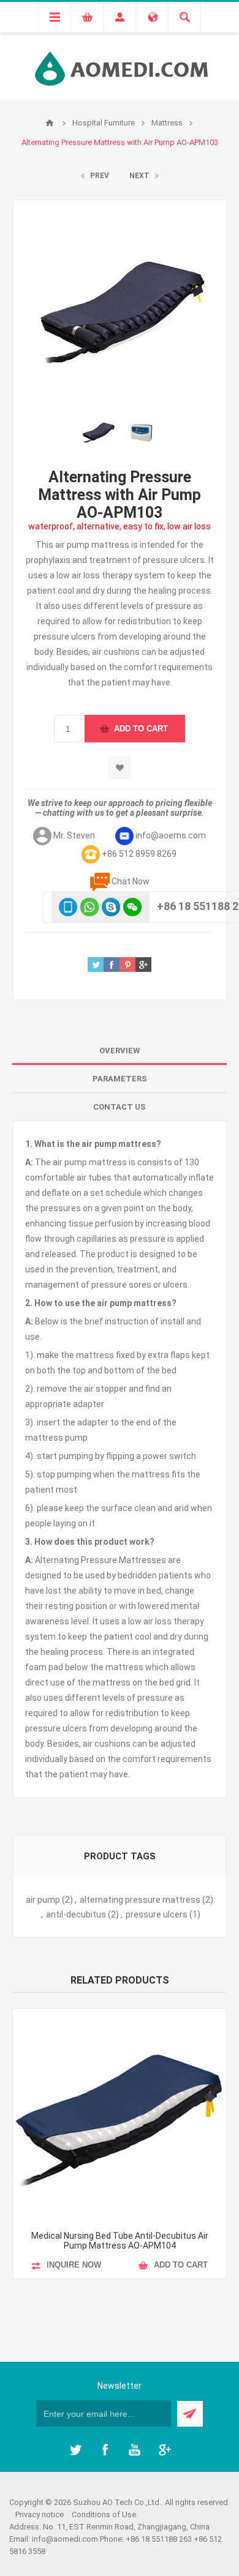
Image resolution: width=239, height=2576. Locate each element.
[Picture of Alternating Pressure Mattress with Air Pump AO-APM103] (98, 431)
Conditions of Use (104, 2514)
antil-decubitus (76, 1914)
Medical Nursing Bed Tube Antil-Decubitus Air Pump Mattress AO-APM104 (120, 2241)
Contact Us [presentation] (120, 1107)
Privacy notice (40, 2514)
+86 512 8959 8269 (139, 854)
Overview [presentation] (120, 1051)
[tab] (120, 1051)
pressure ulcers (157, 1914)
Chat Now (131, 881)
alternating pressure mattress (140, 1900)
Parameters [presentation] (120, 1079)
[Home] (50, 123)
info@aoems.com (171, 835)
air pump (43, 1900)
